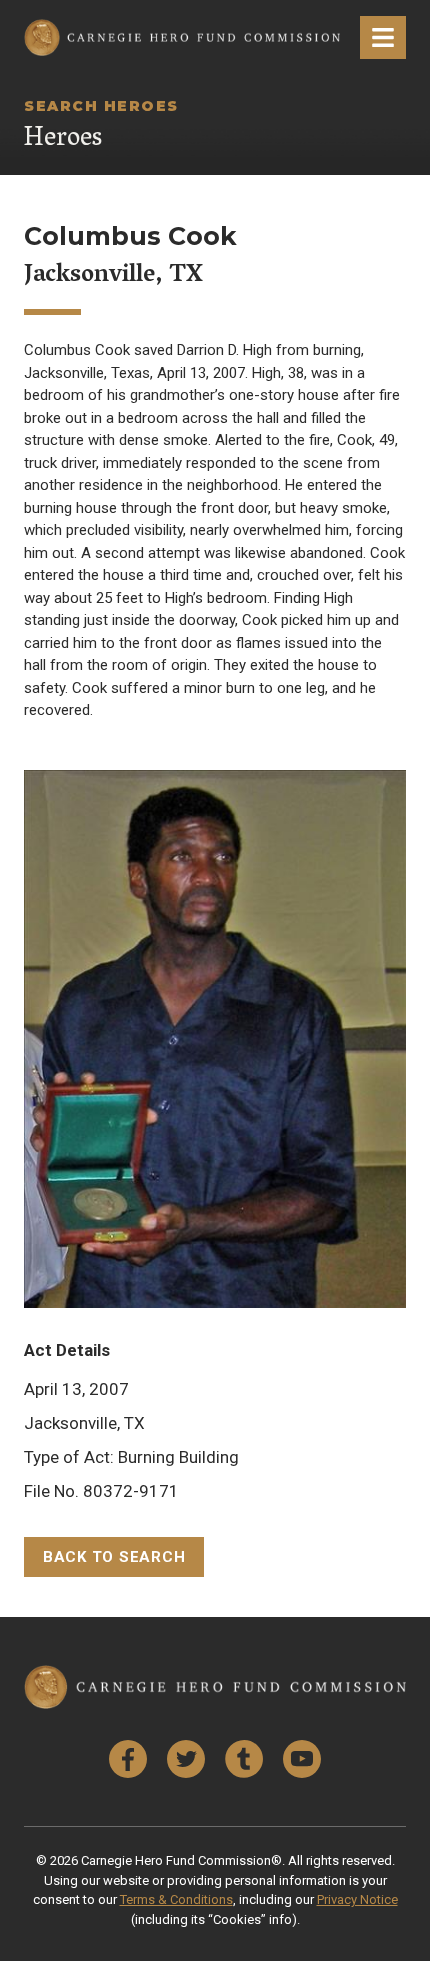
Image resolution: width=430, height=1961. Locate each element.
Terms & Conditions (176, 1899)
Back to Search (114, 1557)
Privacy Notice (357, 1899)
